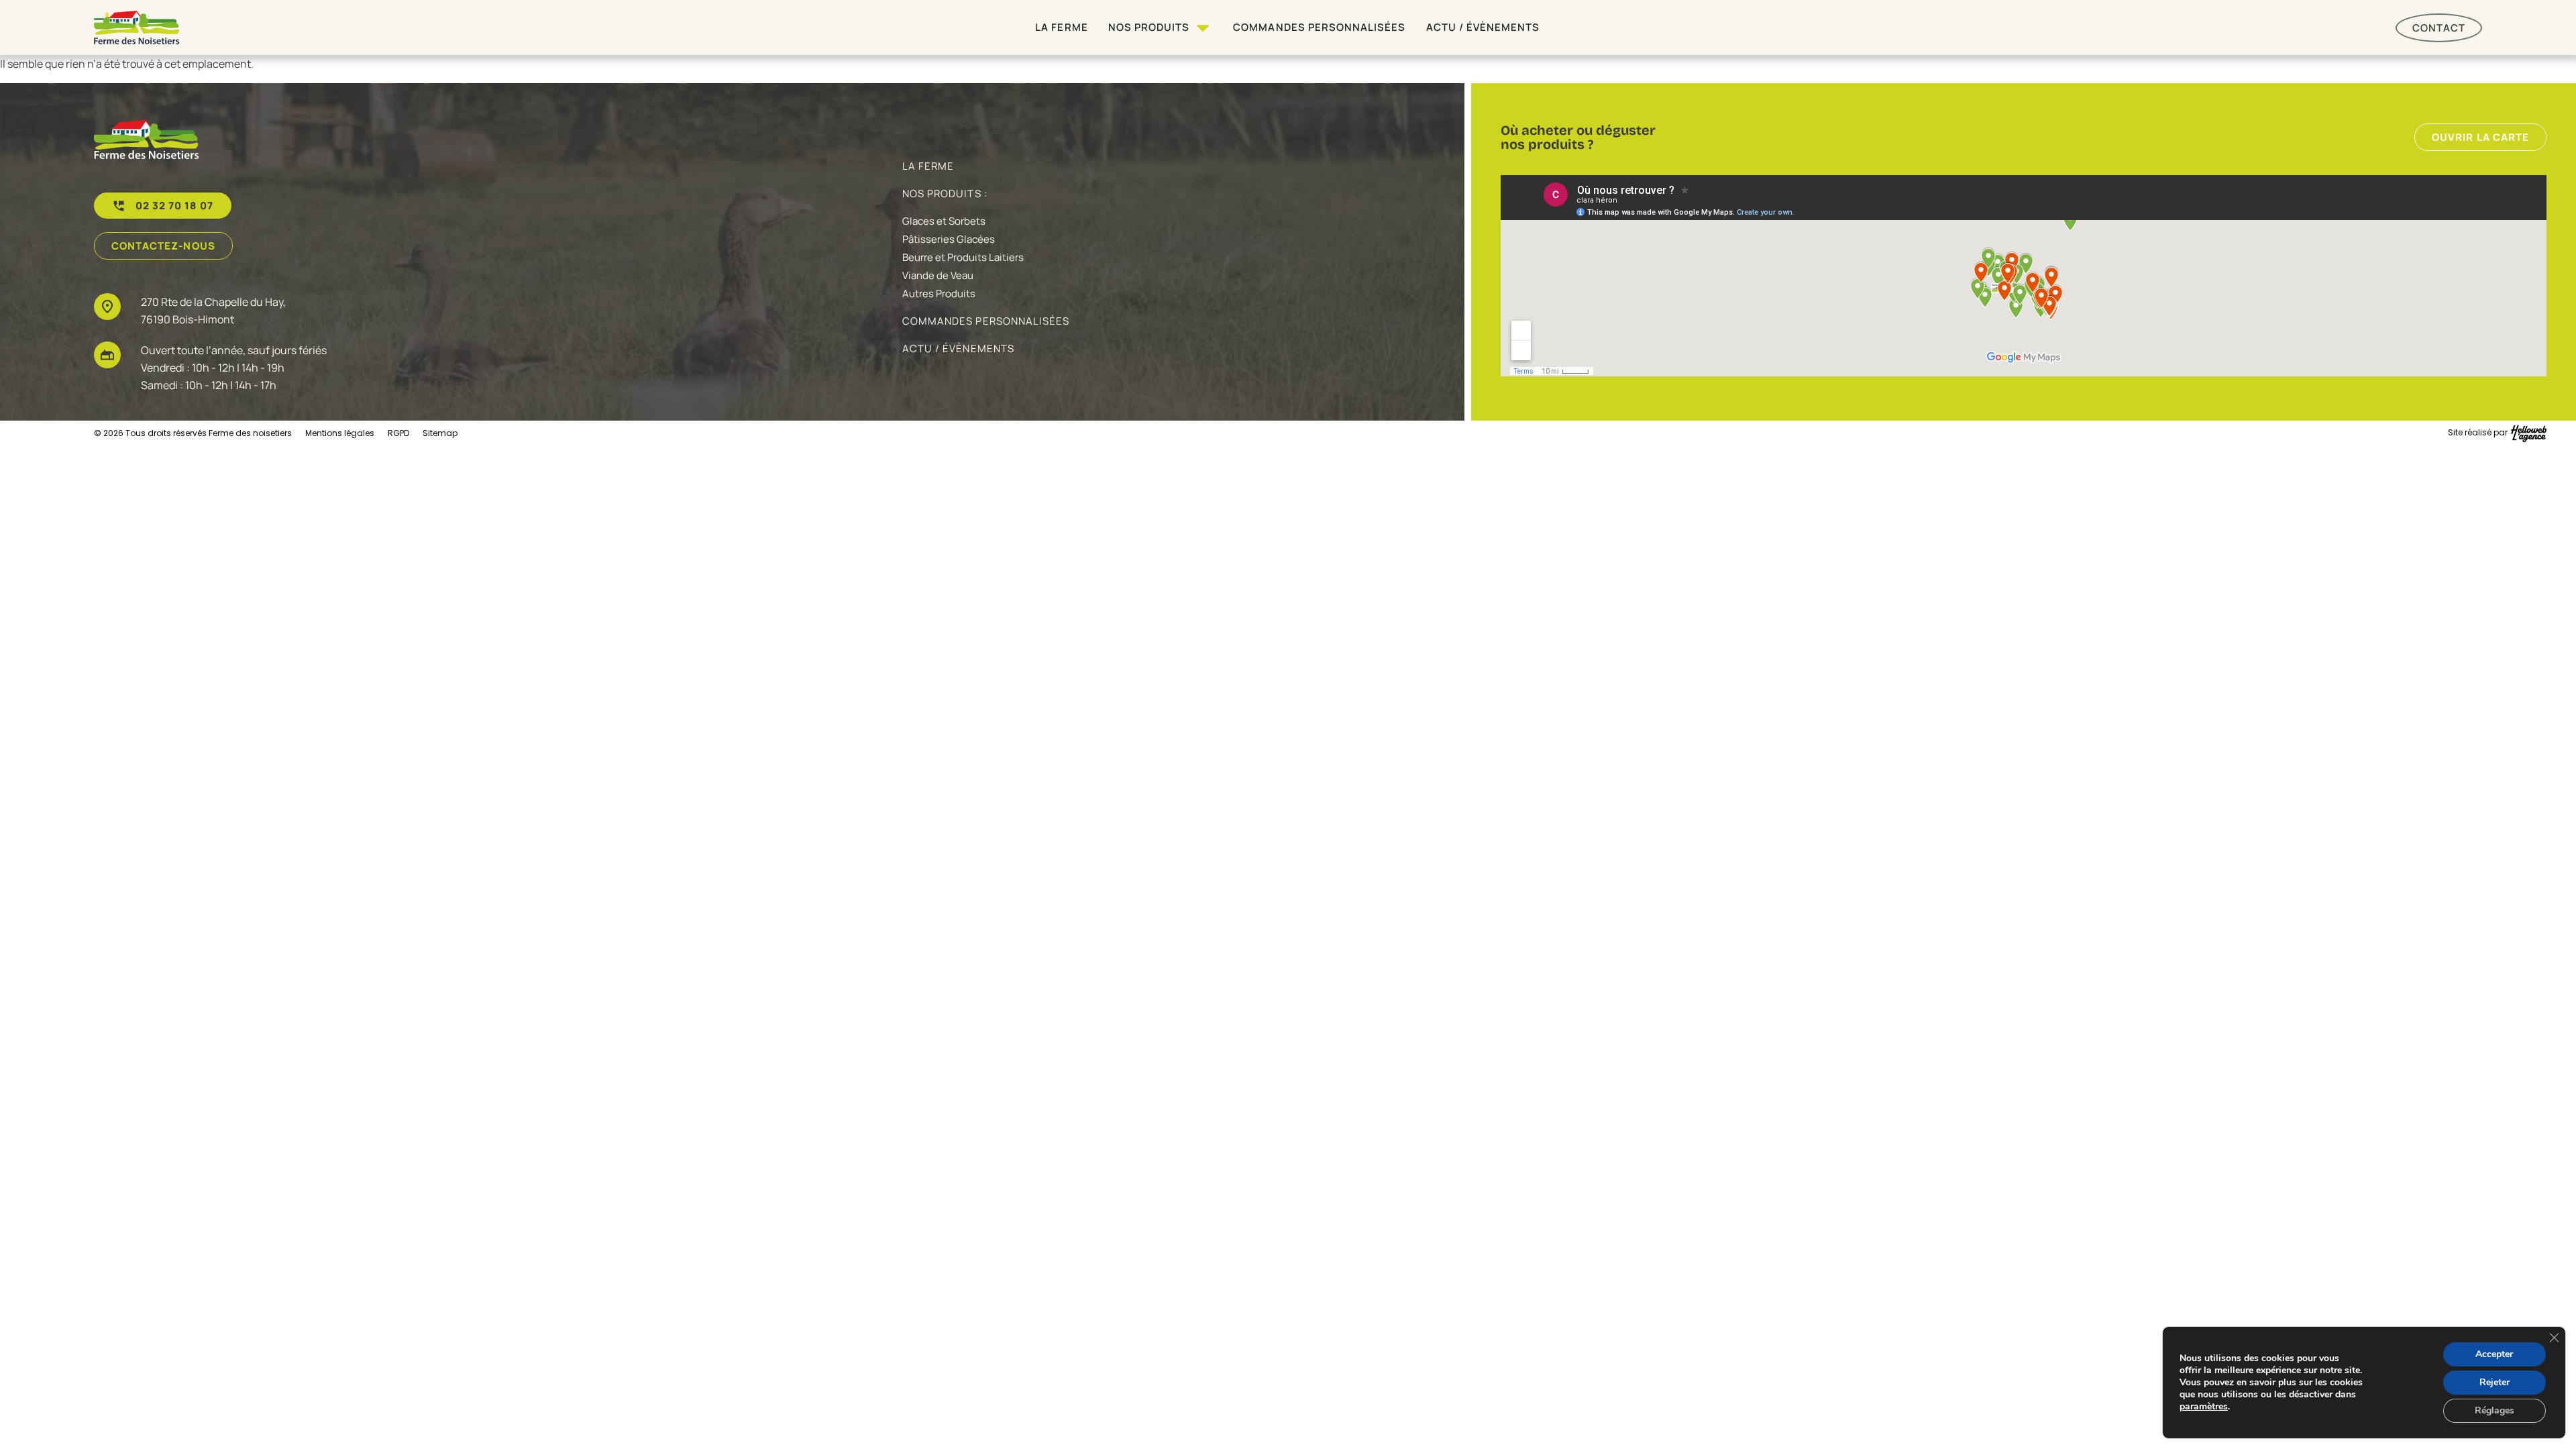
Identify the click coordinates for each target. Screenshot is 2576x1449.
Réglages (2494, 1410)
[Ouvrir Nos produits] (1203, 28)
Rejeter (2494, 1382)
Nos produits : (945, 194)
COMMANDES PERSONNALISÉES (986, 321)
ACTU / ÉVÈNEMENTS (958, 348)
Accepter (2494, 1354)
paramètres (2204, 1407)
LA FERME (928, 166)
